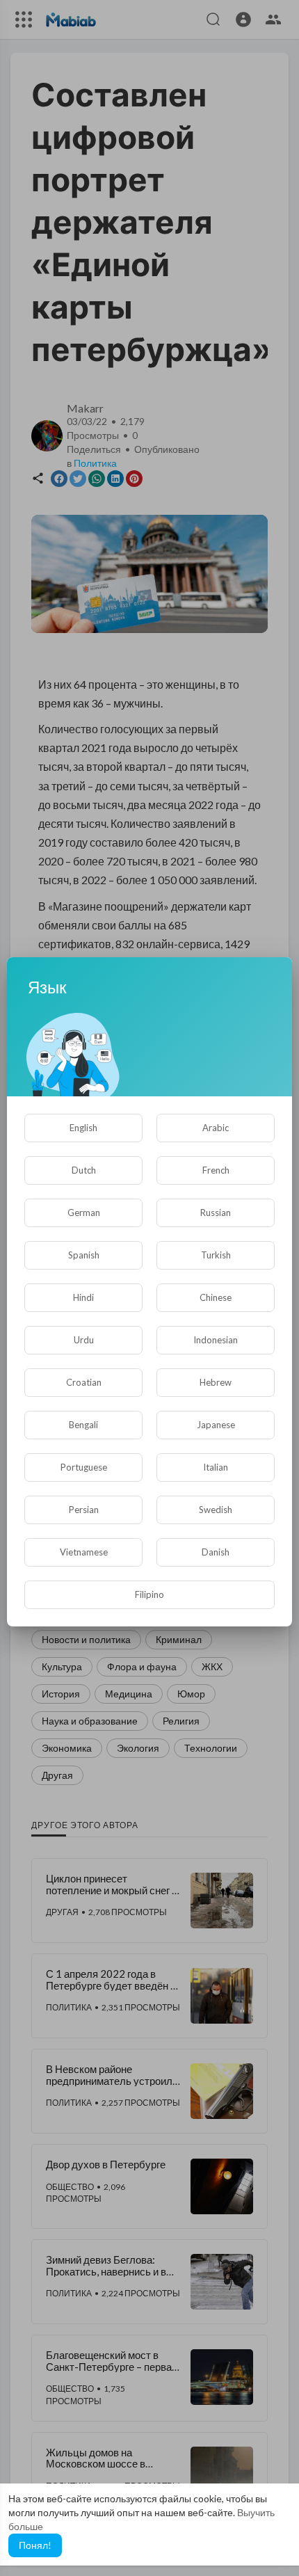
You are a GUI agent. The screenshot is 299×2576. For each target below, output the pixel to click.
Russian (216, 1213)
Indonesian (216, 1340)
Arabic (216, 1128)
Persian (84, 1510)
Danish (216, 1552)
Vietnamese (84, 1552)
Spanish (84, 1255)
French (216, 1170)
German (84, 1213)
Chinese (216, 1297)
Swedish (216, 1510)
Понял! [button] (35, 2545)
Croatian (84, 1382)
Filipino (149, 1594)
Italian (216, 1467)
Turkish (216, 1255)
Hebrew (216, 1382)
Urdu (84, 1340)
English (83, 1128)
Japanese (216, 1425)
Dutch (84, 1170)
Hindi (83, 1297)
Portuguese (84, 1467)
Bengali (83, 1425)
